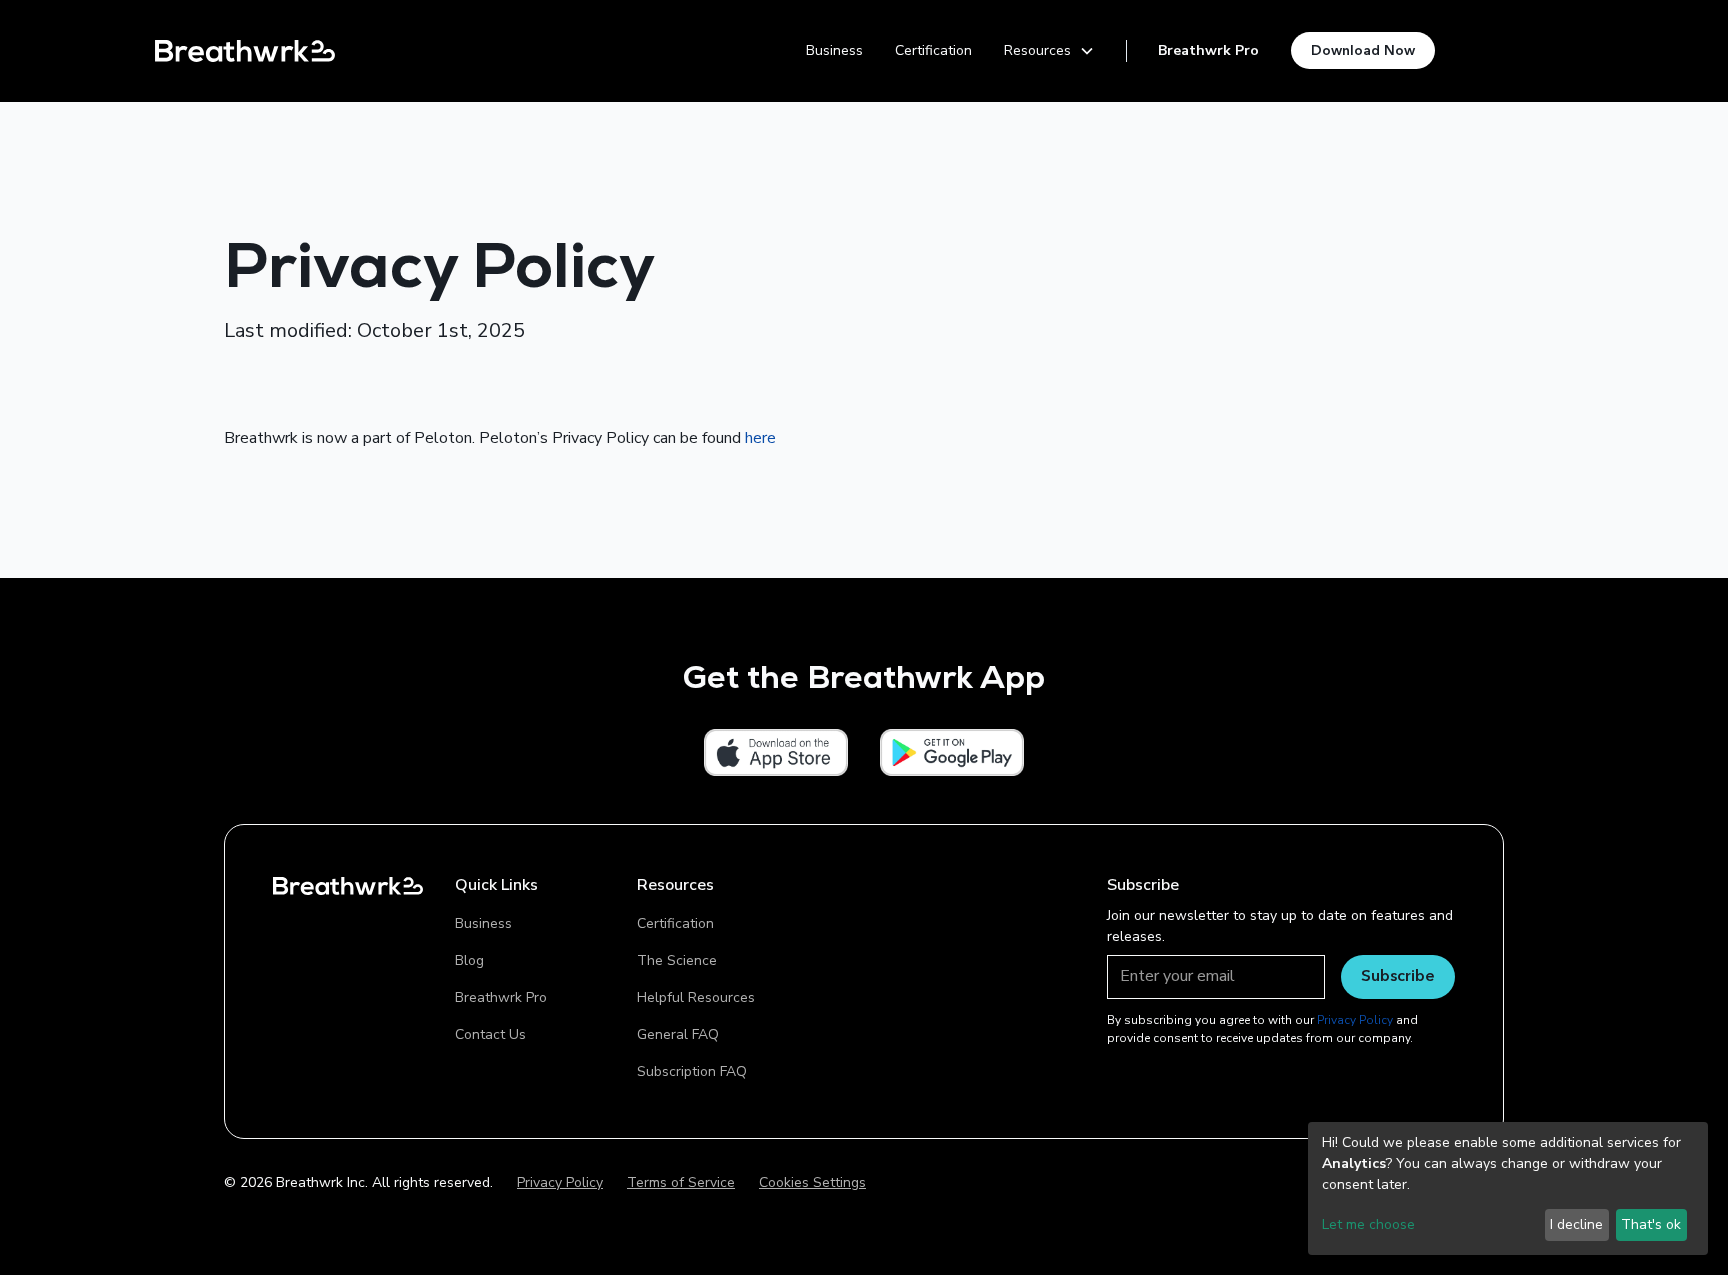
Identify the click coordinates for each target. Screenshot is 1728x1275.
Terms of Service (681, 1182)
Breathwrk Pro (1208, 50)
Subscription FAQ (692, 1071)
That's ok (1651, 1224)
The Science (677, 960)
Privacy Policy (560, 1182)
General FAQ (678, 1034)
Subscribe (1398, 975)
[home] (245, 50)
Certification (933, 50)
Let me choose (1368, 1224)
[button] (1049, 50)
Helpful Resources (696, 997)
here (760, 438)
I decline (1576, 1224)
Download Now (1363, 50)
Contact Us (490, 1034)
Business (834, 50)
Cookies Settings (812, 1182)
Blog (469, 960)
